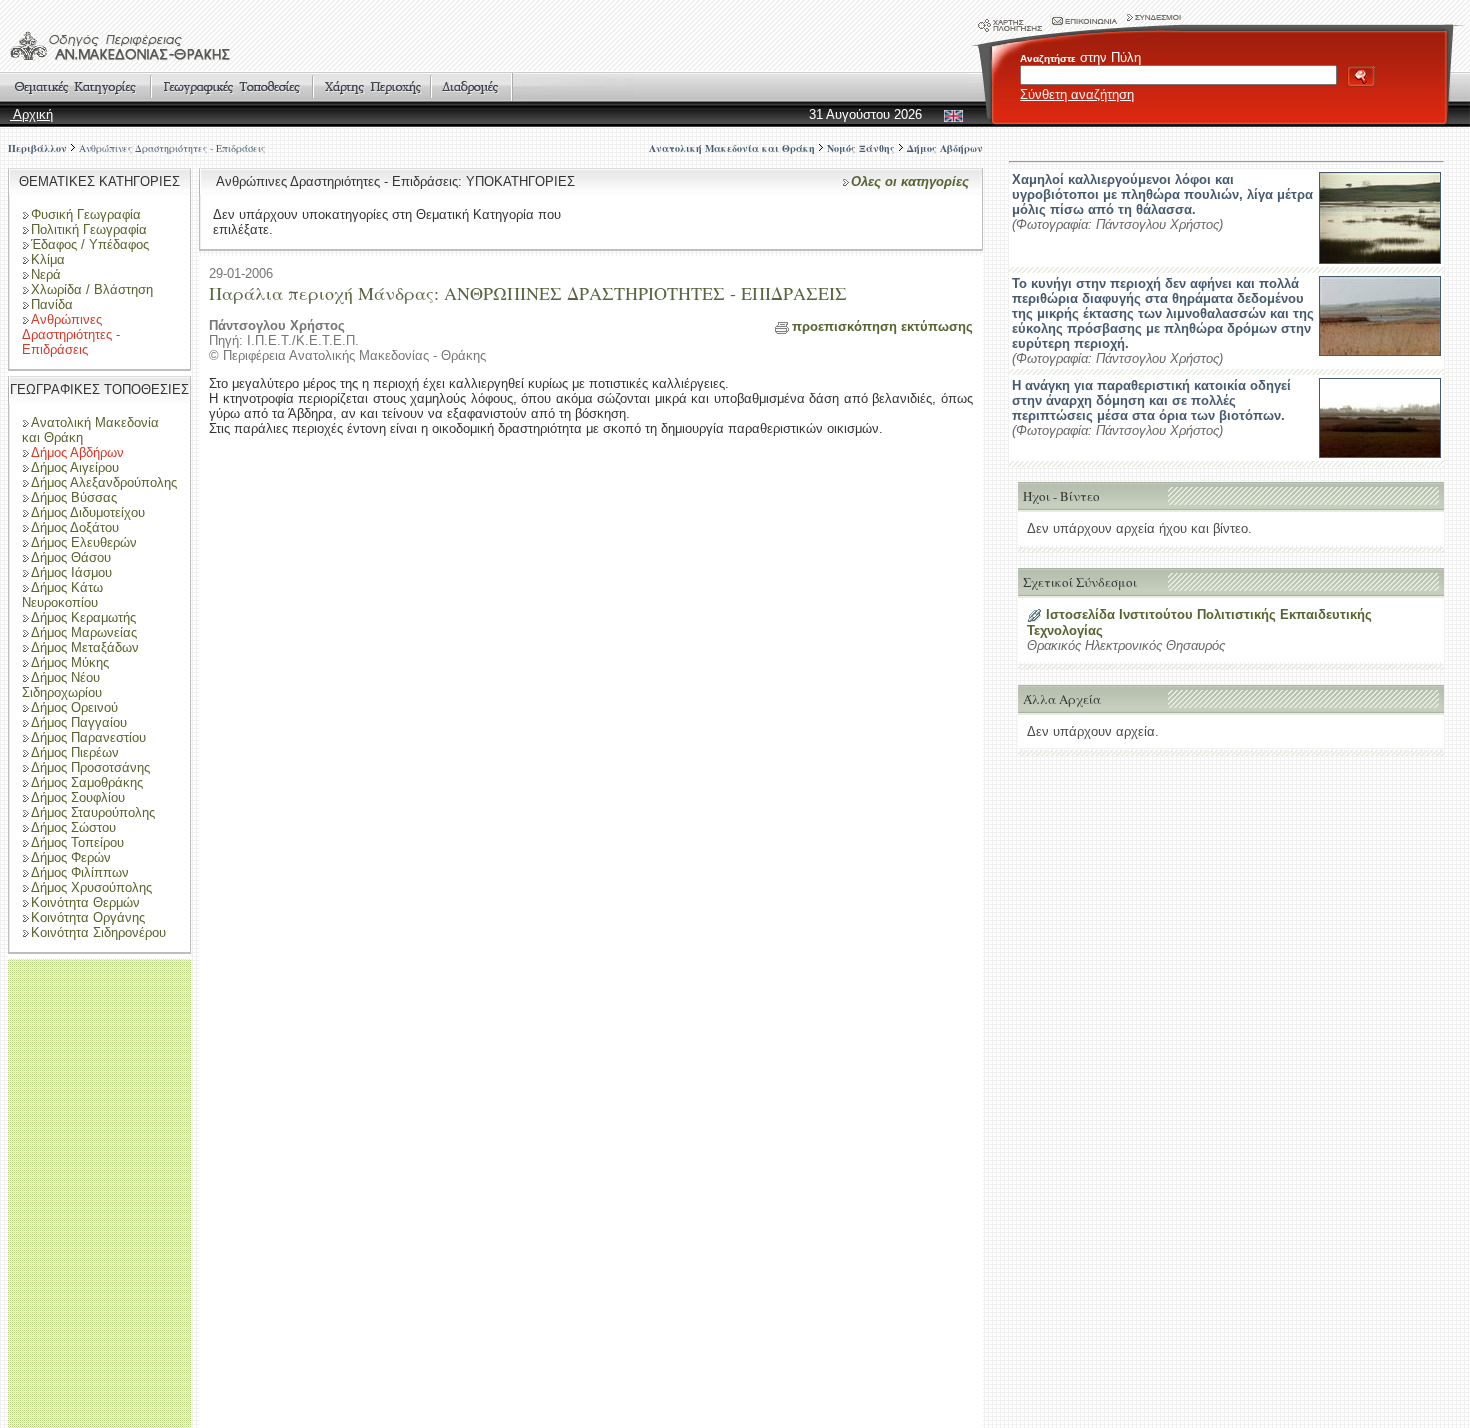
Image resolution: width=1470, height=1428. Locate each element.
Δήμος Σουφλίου (78, 797)
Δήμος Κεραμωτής (83, 617)
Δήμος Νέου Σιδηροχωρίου (62, 685)
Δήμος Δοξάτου (75, 527)
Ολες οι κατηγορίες (910, 181)
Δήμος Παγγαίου (79, 722)
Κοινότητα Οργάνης (88, 917)
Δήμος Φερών (71, 857)
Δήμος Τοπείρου (77, 842)
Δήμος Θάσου (71, 557)
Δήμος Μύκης (70, 662)
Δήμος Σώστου (73, 827)
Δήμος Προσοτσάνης (90, 767)
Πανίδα (52, 304)
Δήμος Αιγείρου (75, 467)
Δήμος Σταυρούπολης (93, 812)
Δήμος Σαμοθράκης (87, 782)
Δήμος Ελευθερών (84, 542)
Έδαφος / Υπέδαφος (90, 244)
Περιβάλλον (37, 148)
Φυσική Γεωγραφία (86, 214)
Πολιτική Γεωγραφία (89, 229)
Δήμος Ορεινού (74, 707)
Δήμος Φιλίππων (80, 872)
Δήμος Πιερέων (75, 752)
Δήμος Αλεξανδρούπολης (104, 482)
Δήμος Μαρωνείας (84, 632)
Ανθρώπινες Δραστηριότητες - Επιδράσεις (172, 148)
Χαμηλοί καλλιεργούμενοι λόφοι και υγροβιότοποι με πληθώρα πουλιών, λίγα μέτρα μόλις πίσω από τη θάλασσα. (1162, 194)
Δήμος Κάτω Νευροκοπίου (62, 595)
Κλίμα (48, 259)
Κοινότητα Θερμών (85, 902)
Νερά (46, 274)
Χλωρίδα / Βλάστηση (92, 289)
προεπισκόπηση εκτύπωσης (882, 326)
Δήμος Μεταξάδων (85, 647)
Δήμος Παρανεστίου (88, 737)
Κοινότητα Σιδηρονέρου (98, 932)
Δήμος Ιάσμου (71, 572)
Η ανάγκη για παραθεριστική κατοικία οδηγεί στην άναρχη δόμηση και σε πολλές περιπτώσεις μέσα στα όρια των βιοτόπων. (1151, 400)
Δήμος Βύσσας (74, 497)
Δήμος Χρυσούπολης (91, 887)
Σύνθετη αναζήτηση (1077, 94)
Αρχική (31, 114)
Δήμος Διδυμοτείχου (88, 512)
